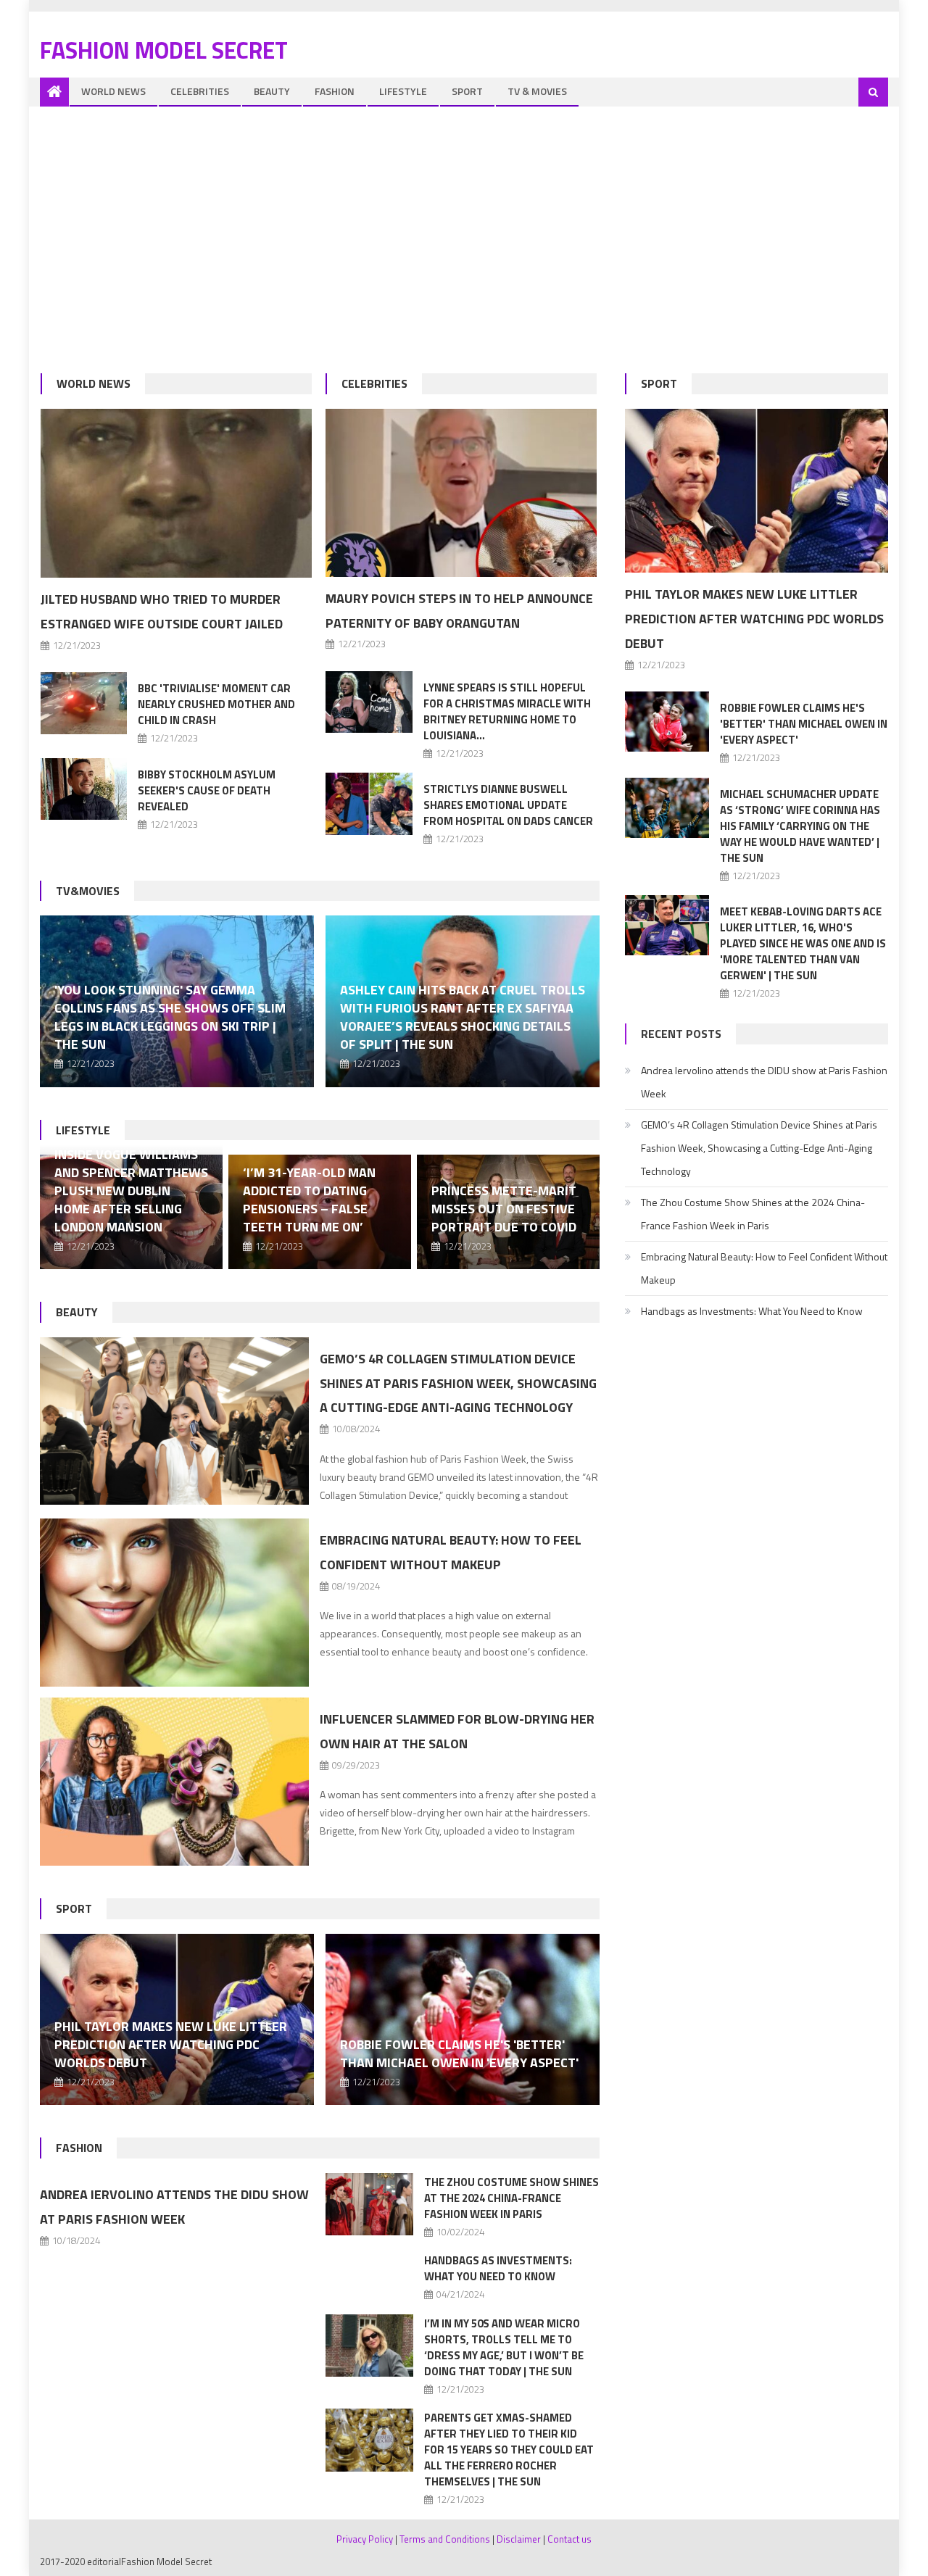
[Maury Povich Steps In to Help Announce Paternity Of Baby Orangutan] (461, 493)
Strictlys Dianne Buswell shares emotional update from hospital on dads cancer (508, 805)
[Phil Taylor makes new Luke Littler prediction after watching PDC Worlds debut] (757, 491)
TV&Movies (88, 891)
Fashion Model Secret (164, 50)
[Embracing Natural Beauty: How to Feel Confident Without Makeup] (174, 1603)
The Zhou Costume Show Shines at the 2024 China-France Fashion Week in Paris (511, 2198)
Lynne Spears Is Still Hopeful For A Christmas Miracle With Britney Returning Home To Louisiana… (507, 711)
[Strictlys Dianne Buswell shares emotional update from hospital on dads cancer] (369, 803)
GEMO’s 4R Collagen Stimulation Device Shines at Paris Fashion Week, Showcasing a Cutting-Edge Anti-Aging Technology (458, 1383)
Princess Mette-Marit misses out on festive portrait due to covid (504, 1209)
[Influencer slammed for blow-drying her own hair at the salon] (174, 1782)
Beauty (272, 91)
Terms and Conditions (445, 2539)
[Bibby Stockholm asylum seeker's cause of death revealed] (84, 789)
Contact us (569, 2539)
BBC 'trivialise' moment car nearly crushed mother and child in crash (216, 704)
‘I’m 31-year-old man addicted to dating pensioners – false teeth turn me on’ (309, 1200)
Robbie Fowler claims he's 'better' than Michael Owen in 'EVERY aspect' (459, 2053)
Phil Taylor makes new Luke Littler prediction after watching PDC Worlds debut (171, 2044)
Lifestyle (403, 91)
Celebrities (200, 91)
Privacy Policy (365, 2539)
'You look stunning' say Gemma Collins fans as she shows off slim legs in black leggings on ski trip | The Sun (170, 1017)
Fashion (335, 91)
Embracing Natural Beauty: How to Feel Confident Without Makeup (764, 1268)
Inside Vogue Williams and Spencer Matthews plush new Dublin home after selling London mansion (131, 1191)
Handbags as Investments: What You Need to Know (498, 2268)
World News (113, 91)
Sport (467, 91)
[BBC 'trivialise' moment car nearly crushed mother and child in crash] (84, 703)
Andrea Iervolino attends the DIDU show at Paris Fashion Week (764, 1082)
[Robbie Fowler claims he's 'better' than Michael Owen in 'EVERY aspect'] (463, 2019)
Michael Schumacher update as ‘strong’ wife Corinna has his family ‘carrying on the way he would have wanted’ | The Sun (800, 826)
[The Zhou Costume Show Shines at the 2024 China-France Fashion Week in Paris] (369, 2204)
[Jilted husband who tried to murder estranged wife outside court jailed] (176, 494)
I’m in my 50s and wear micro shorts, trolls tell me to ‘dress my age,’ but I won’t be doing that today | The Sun (504, 2347)
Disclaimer (519, 2539)
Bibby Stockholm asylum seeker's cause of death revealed (207, 790)
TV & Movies (537, 91)
